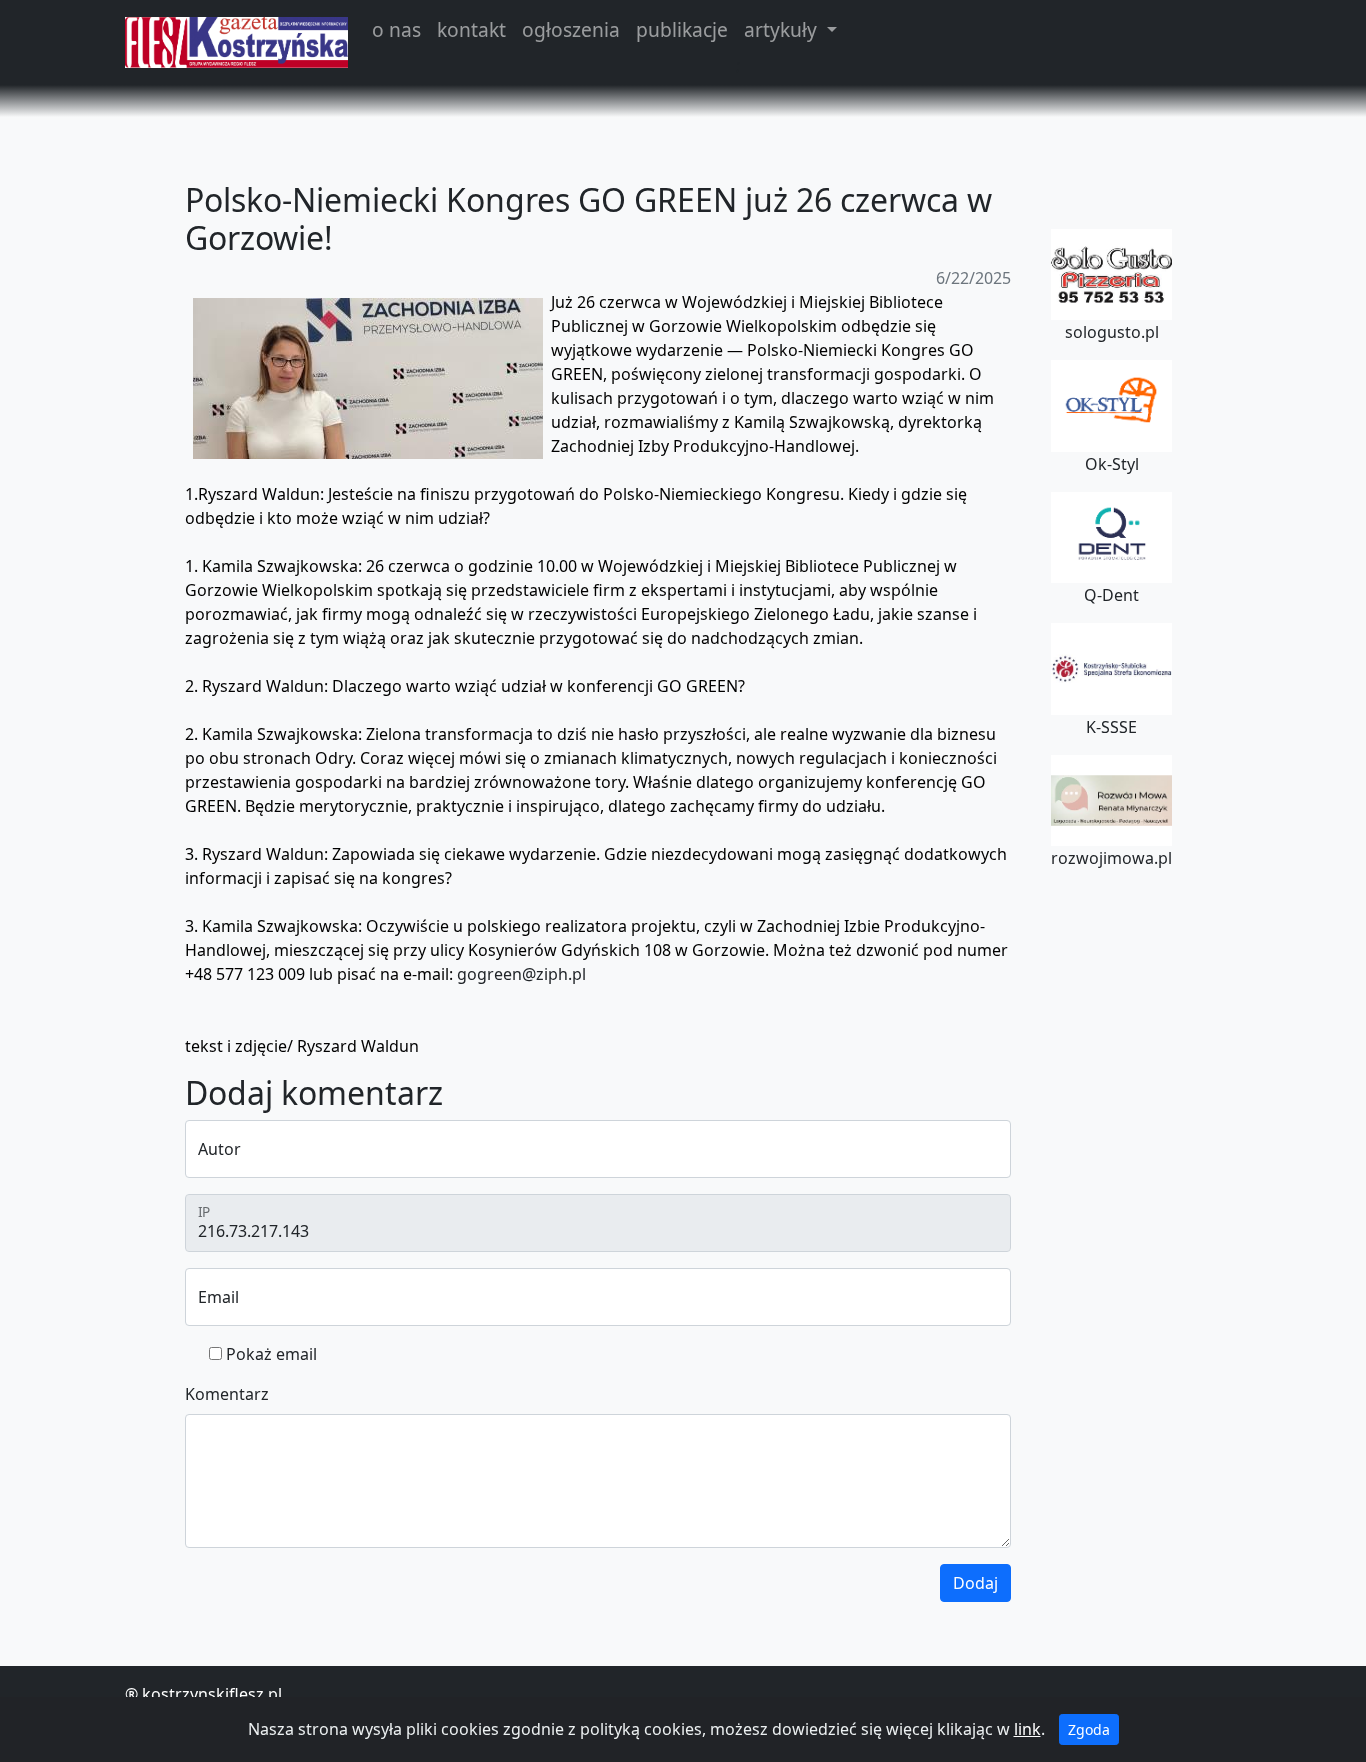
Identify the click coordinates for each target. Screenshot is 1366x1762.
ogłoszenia (571, 29)
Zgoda (1089, 1729)
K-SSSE (1111, 727)
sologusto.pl (1112, 332)
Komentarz (227, 1394)
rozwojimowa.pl (1111, 858)
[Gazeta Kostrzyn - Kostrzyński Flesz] (236, 42)
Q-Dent (1111, 595)
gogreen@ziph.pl (521, 974)
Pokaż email (271, 1354)
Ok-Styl (1112, 464)
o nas (396, 29)
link (1027, 1729)
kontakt (471, 29)
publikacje (682, 29)
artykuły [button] (783, 29)
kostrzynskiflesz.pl (212, 1694)
